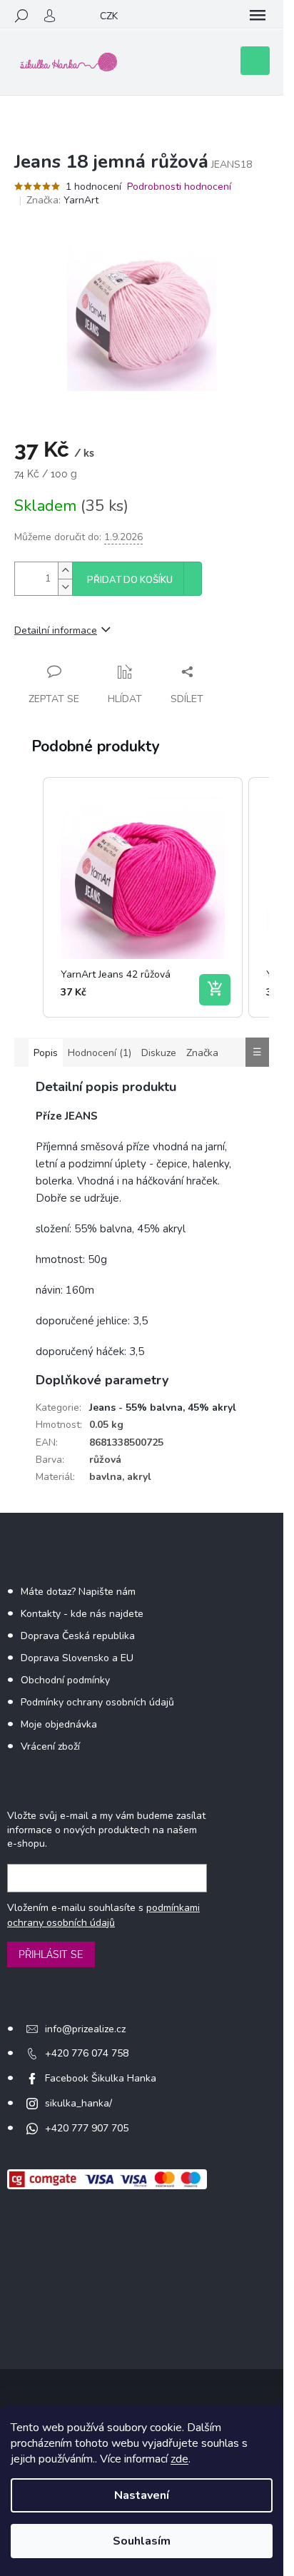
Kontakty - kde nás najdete (82, 1614)
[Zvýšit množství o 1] (65, 571)
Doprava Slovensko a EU (77, 1658)
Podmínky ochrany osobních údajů (97, 1702)
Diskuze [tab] (159, 1053)
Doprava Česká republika (78, 1636)
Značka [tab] (202, 1053)
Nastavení (142, 2495)
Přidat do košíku (130, 580)
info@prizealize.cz (85, 2029)
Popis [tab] (46, 1053)
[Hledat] (21, 16)
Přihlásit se (51, 1954)
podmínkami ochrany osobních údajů (103, 1915)
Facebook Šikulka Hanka (101, 2078)
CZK (109, 16)
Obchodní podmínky (65, 1680)
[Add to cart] (215, 990)
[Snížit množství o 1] (65, 587)
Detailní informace (56, 630)
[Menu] (258, 16)
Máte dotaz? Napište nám (78, 1592)
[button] (29, 897)
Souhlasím (142, 2541)
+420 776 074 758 (87, 2053)
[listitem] (143, 897)
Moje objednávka (59, 1724)
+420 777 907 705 (87, 2128)
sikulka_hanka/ (78, 2103)
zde (179, 2459)
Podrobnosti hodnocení (179, 187)
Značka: (62, 200)
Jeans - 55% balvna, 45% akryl (163, 1408)
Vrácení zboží (50, 1746)
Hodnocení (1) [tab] (100, 1053)
